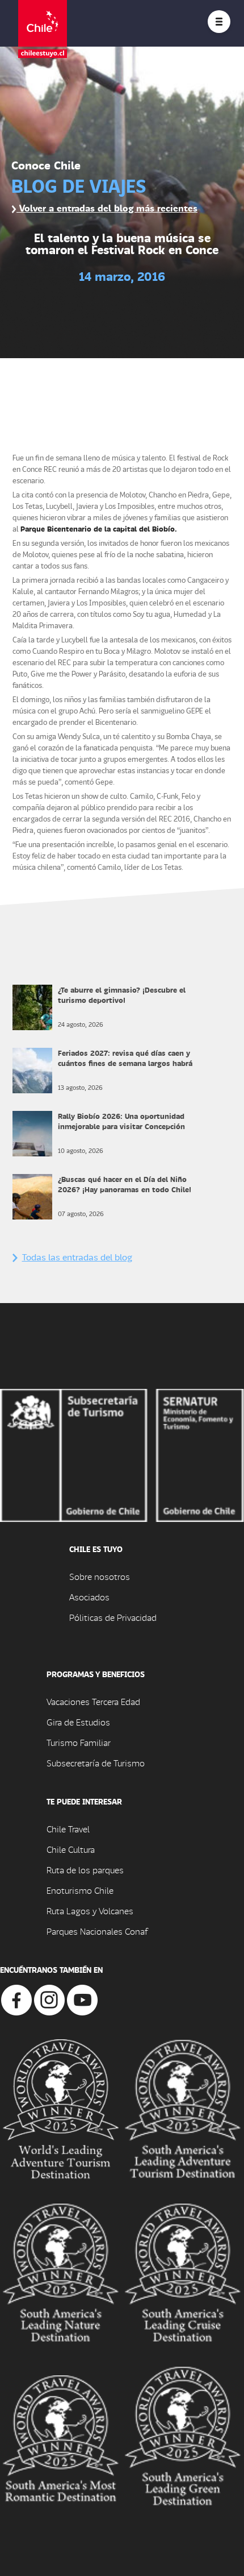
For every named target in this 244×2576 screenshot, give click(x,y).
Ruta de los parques (85, 1870)
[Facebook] (16, 1999)
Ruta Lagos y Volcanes (90, 1911)
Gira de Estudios (78, 1722)
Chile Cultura (71, 1849)
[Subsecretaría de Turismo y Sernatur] (122, 1454)
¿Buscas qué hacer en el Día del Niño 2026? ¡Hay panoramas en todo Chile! (125, 1184)
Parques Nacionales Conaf (97, 1931)
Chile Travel (68, 1829)
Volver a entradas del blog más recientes (107, 208)
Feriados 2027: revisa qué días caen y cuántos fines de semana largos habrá (125, 1058)
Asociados (89, 1597)
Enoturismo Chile (80, 1890)
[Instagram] (49, 1999)
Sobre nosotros (100, 1576)
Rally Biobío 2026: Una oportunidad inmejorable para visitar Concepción (121, 1121)
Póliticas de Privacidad (113, 1617)
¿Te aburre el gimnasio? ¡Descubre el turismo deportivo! (122, 995)
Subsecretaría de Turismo (96, 1763)
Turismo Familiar (79, 1742)
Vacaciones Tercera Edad (93, 1701)
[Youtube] (82, 1999)
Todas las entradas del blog (77, 1257)
